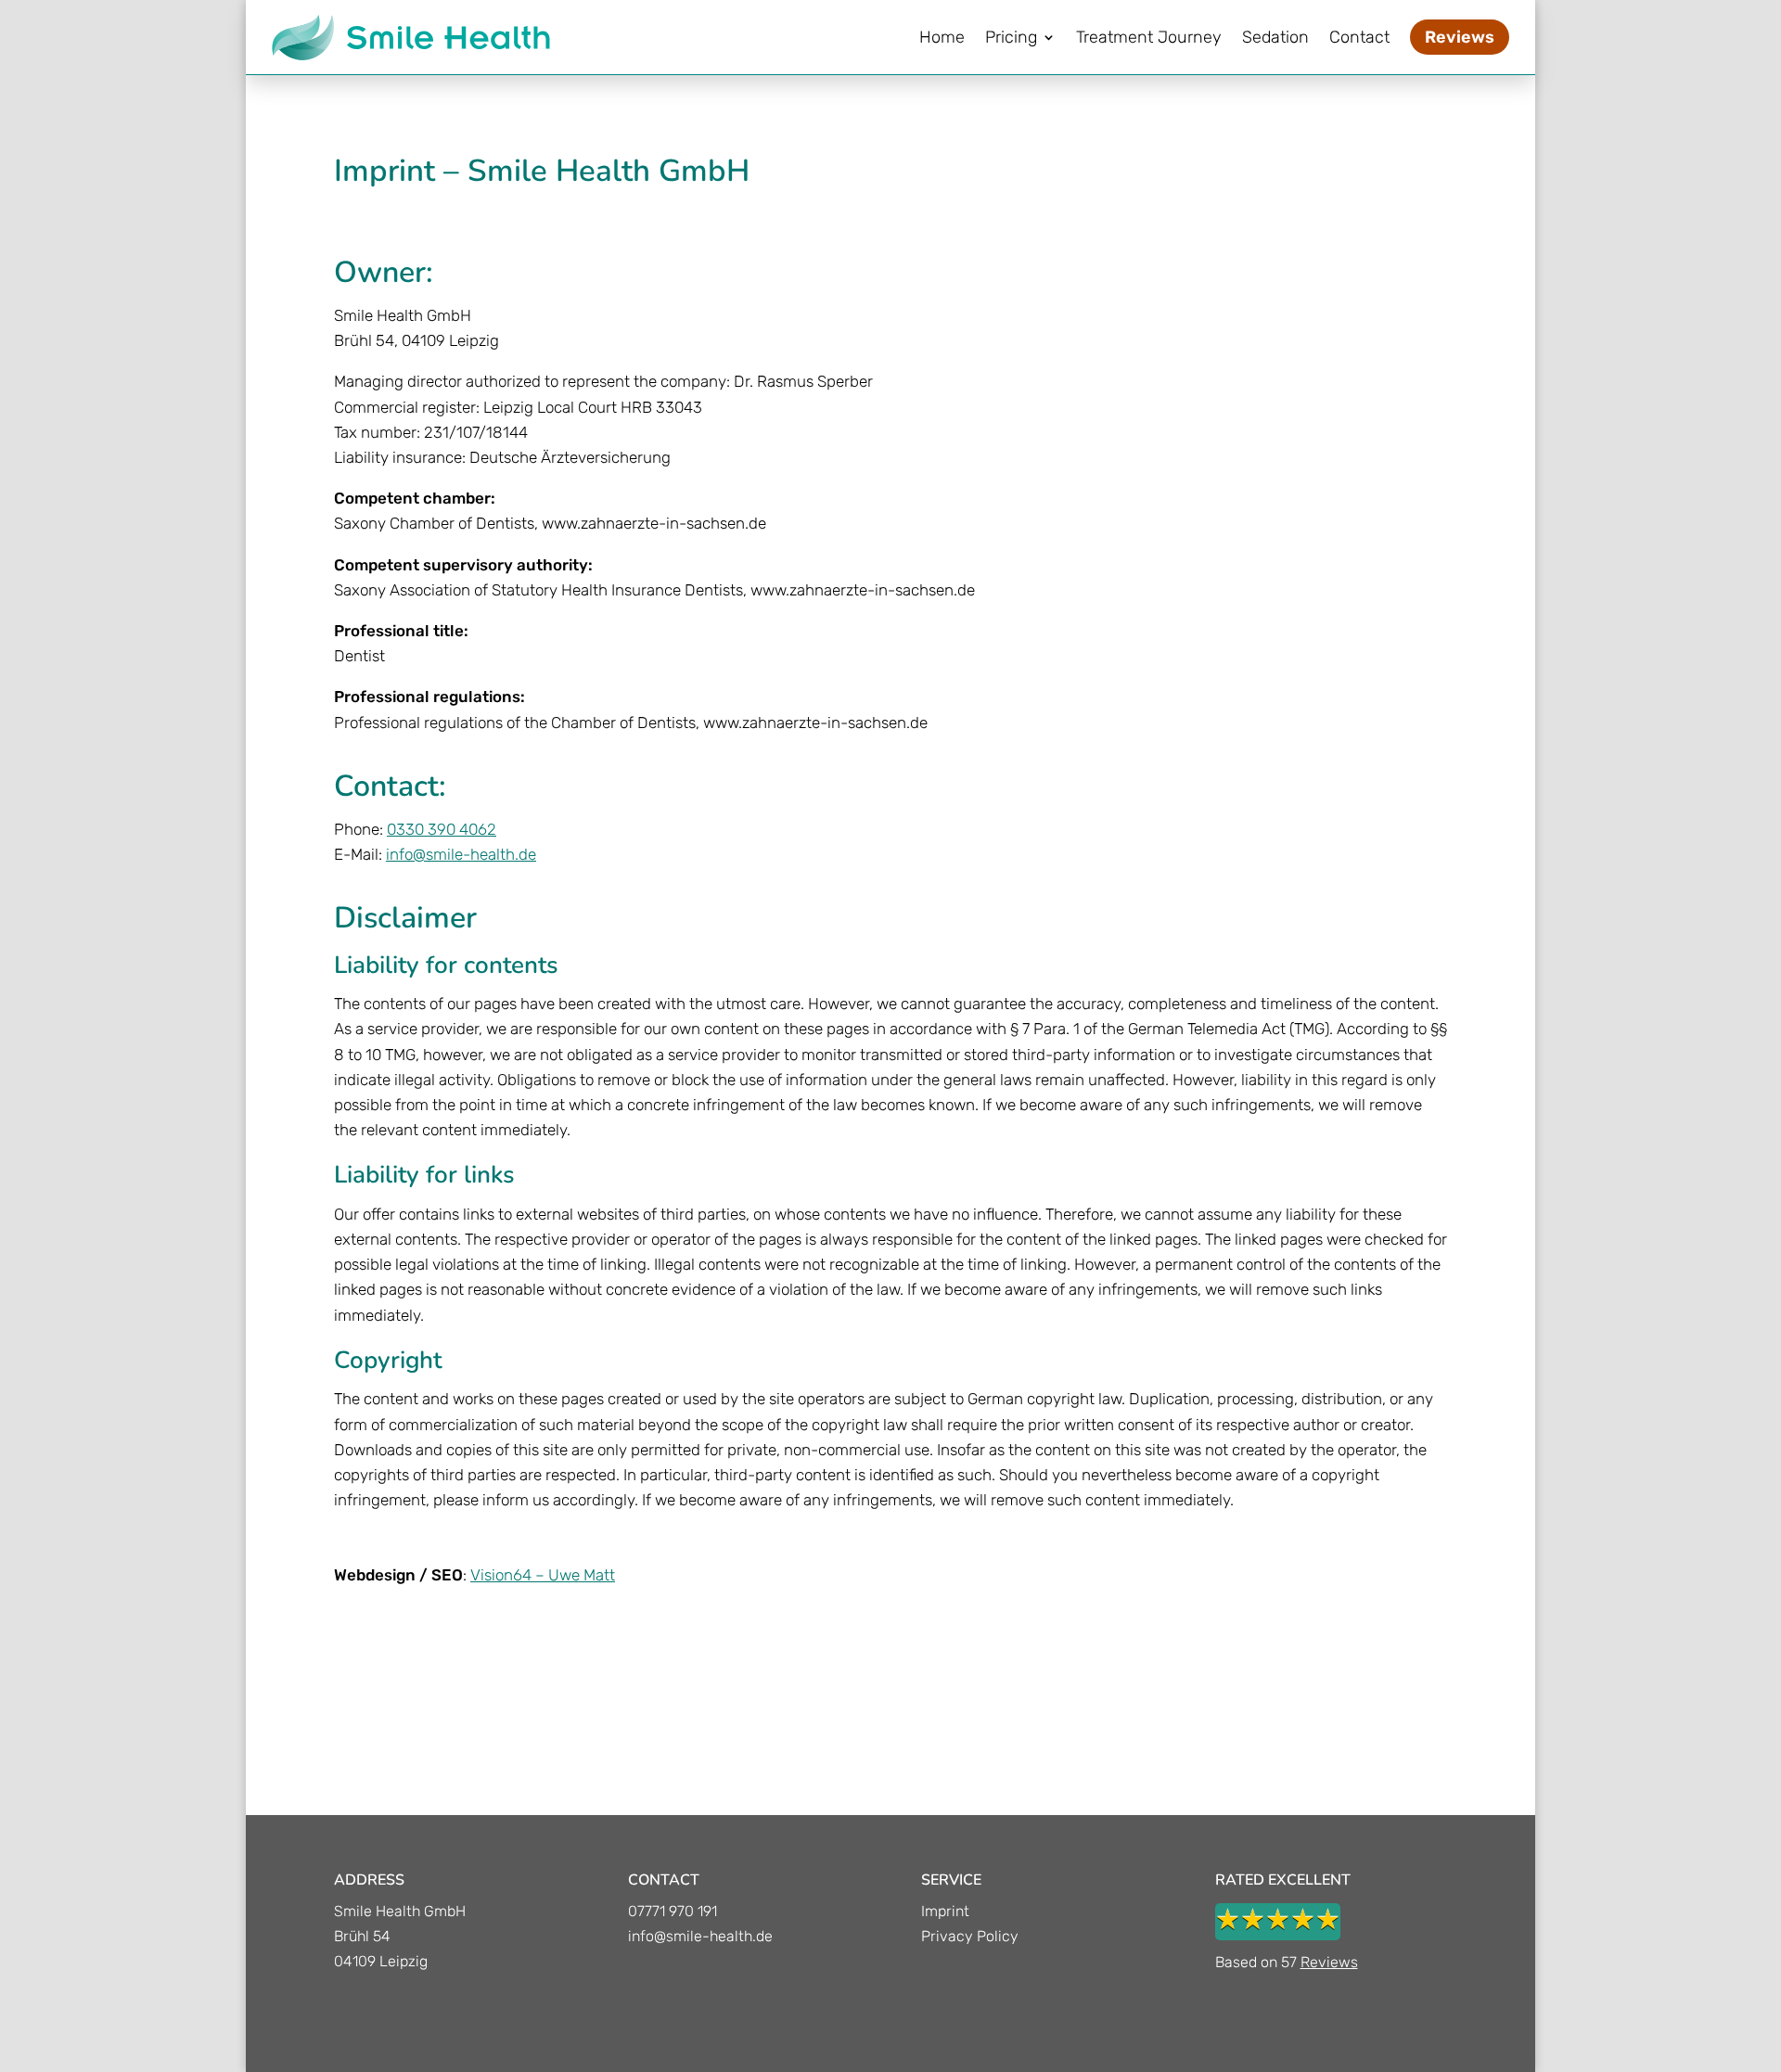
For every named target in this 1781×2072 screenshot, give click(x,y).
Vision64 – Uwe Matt (543, 1575)
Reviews (1329, 1962)
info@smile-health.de (461, 854)
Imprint (945, 1911)
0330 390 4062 (442, 829)
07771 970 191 (673, 1911)
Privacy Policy (970, 1936)
